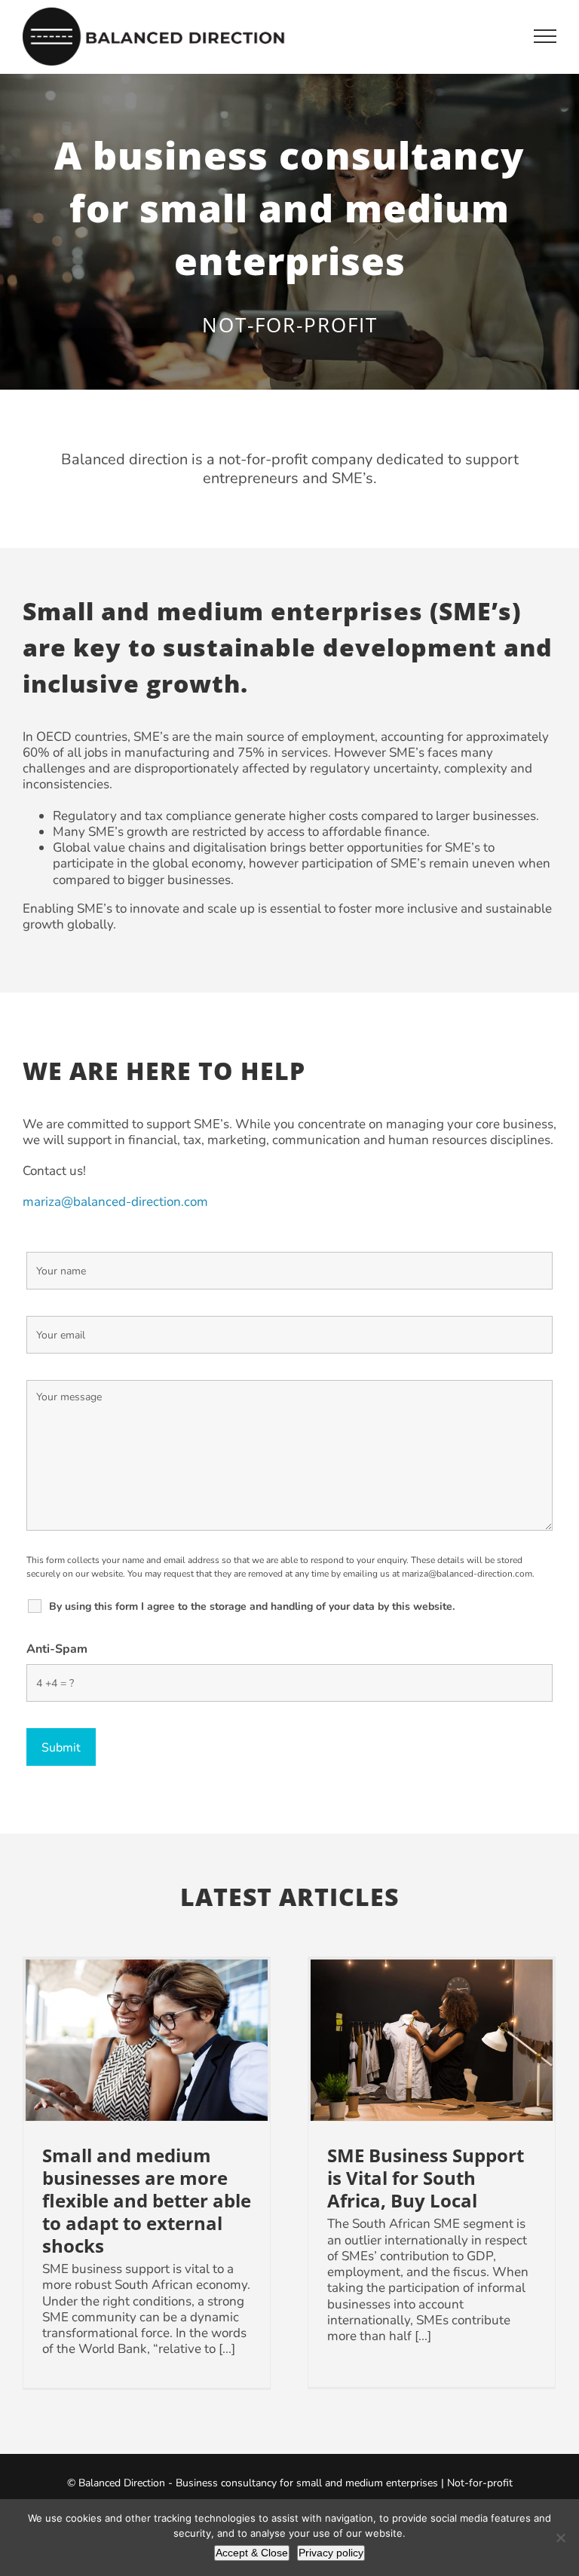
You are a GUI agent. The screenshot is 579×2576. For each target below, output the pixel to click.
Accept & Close (252, 2553)
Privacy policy (331, 2553)
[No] (560, 2538)
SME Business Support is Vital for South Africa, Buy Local (432, 2041)
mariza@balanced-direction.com (115, 1202)
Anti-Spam (57, 1649)
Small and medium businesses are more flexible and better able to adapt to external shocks (147, 2041)
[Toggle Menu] (545, 36)
